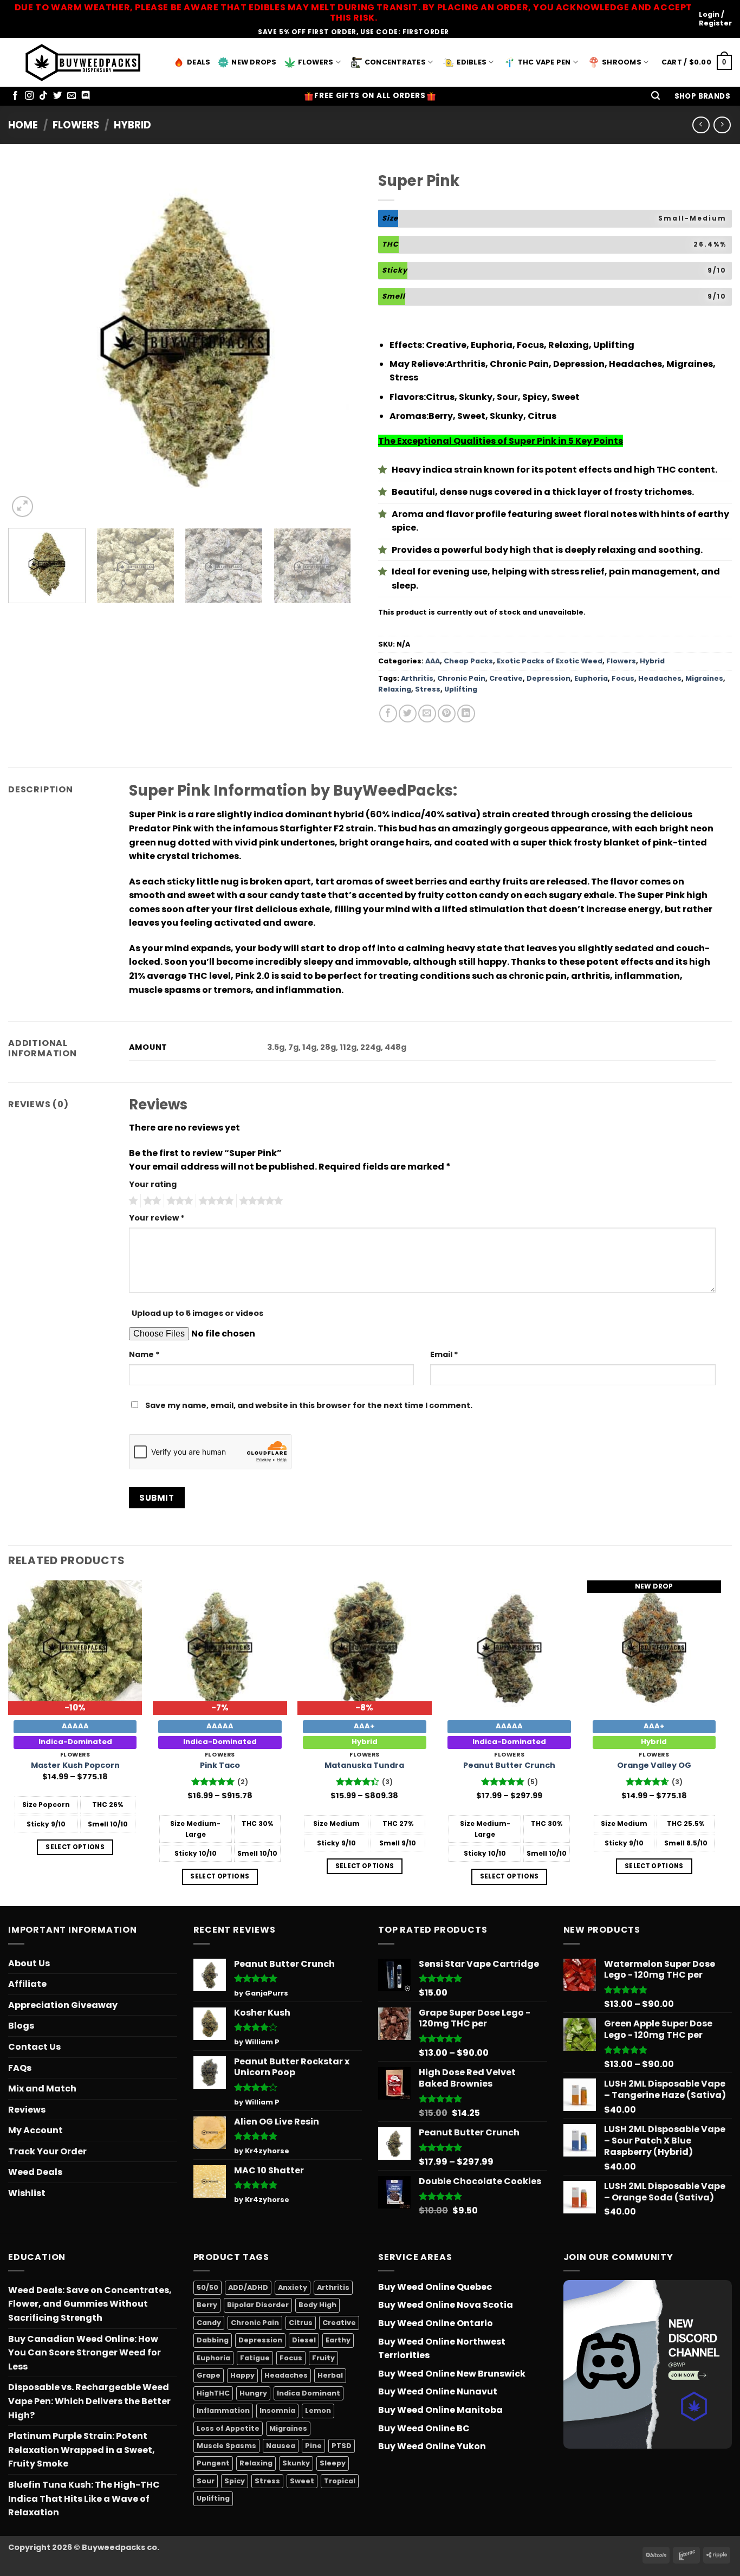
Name (144, 1354)
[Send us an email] (72, 96)
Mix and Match (42, 2088)
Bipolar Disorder (258, 2305)
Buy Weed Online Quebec (435, 2287)
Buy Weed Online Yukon (432, 2446)
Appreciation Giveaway (63, 2005)
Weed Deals (35, 2172)
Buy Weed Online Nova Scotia (446, 2305)
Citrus (301, 2323)
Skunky (296, 2463)
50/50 (207, 2287)
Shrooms (622, 62)
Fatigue (255, 2358)
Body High (317, 2305)
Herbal (330, 2375)
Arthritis (417, 678)
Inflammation (223, 2410)
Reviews (27, 2110)
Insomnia (277, 2410)
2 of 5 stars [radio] (151, 1201)
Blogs (21, 2026)
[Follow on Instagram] (29, 96)
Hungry (253, 2393)
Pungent (213, 2463)
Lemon (318, 2410)
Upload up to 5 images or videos (197, 1313)
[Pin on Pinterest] (447, 714)
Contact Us (34, 2047)
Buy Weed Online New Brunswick (452, 2374)
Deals (199, 62)
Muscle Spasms (226, 2446)
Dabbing (213, 2340)
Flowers (316, 62)
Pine (313, 2446)
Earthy (338, 2340)
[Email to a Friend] (427, 714)
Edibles (472, 62)
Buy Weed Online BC (424, 2428)
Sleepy (333, 2463)
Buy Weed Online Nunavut (438, 2391)
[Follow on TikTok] (43, 96)
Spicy (235, 2481)
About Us (29, 1963)
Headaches (660, 678)
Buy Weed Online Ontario (436, 2323)
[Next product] (701, 125)
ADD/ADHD (248, 2287)
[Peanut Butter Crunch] (509, 1648)
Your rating (153, 1184)
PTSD (342, 2446)
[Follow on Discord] (86, 96)
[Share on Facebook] (388, 714)
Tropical (340, 2481)
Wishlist (27, 2193)
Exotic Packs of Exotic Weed (550, 661)
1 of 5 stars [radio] (132, 1201)
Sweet (302, 2481)
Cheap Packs (468, 661)
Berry (207, 2305)
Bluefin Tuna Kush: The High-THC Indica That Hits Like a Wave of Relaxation (84, 2498)
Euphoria (591, 678)
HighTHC (213, 2393)
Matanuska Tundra (364, 1765)
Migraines (704, 678)
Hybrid (132, 125)
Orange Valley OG (654, 1765)
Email (444, 1354)
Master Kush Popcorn (75, 1765)
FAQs (20, 2068)
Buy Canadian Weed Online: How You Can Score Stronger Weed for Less (85, 2353)
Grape (209, 2375)
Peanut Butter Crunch (509, 1765)
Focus (623, 678)
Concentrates (395, 62)
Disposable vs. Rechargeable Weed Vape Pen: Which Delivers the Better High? (89, 2401)
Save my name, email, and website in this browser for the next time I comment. (309, 1405)
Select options (75, 1847)
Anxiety (293, 2287)
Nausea (281, 2446)
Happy (242, 2375)
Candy (209, 2323)
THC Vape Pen (544, 62)
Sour (206, 2481)
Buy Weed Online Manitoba (440, 2410)
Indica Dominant (309, 2393)
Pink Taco (220, 1765)
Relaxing (395, 689)
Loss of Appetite (228, 2428)
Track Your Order (47, 2151)
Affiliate (27, 1984)
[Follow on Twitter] (57, 96)
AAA (433, 661)
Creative (506, 678)
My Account (35, 2130)
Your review (157, 1218)
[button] (655, 96)
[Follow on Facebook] (15, 96)
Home (23, 125)
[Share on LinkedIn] (466, 714)
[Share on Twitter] (408, 714)
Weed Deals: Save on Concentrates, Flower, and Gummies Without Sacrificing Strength (90, 2304)
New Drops (254, 62)
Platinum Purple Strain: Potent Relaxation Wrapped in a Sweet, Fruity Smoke (82, 2450)
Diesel (304, 2340)
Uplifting (461, 689)
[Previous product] (722, 125)
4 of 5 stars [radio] (215, 1201)
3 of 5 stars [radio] (178, 1201)
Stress (428, 689)
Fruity (323, 2358)
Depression (548, 678)
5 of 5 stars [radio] (259, 1201)
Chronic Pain (461, 678)
